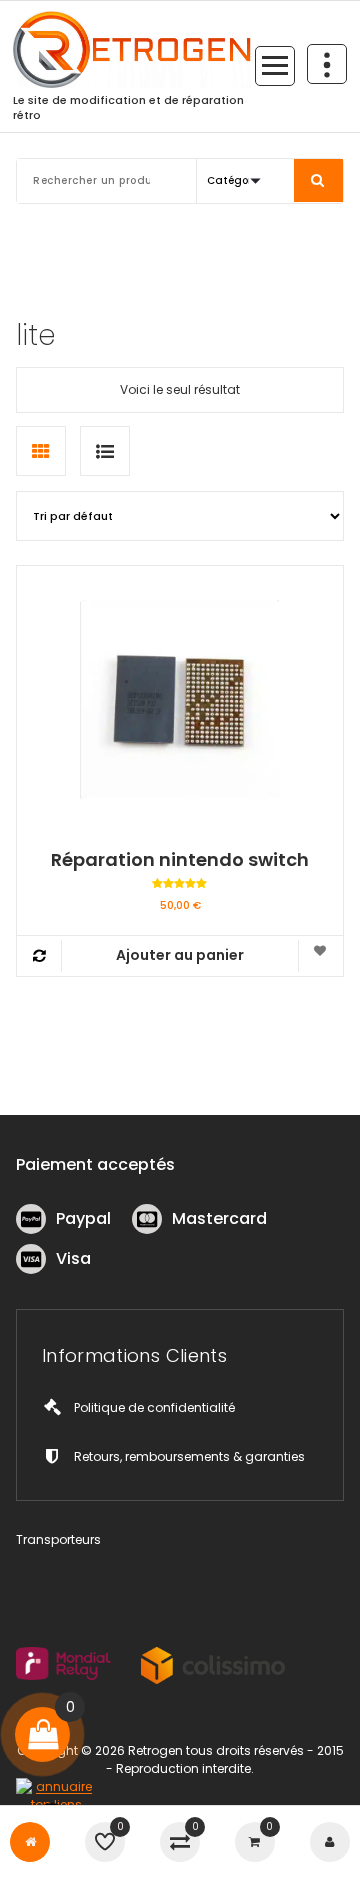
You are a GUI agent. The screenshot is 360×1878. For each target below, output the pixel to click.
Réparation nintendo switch (180, 860)
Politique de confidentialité (154, 1407)
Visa (73, 1258)
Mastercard (219, 1218)
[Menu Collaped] (275, 66)
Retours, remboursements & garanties (189, 1456)
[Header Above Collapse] (327, 64)
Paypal (83, 1218)
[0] (43, 1734)
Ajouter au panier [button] (180, 955)
